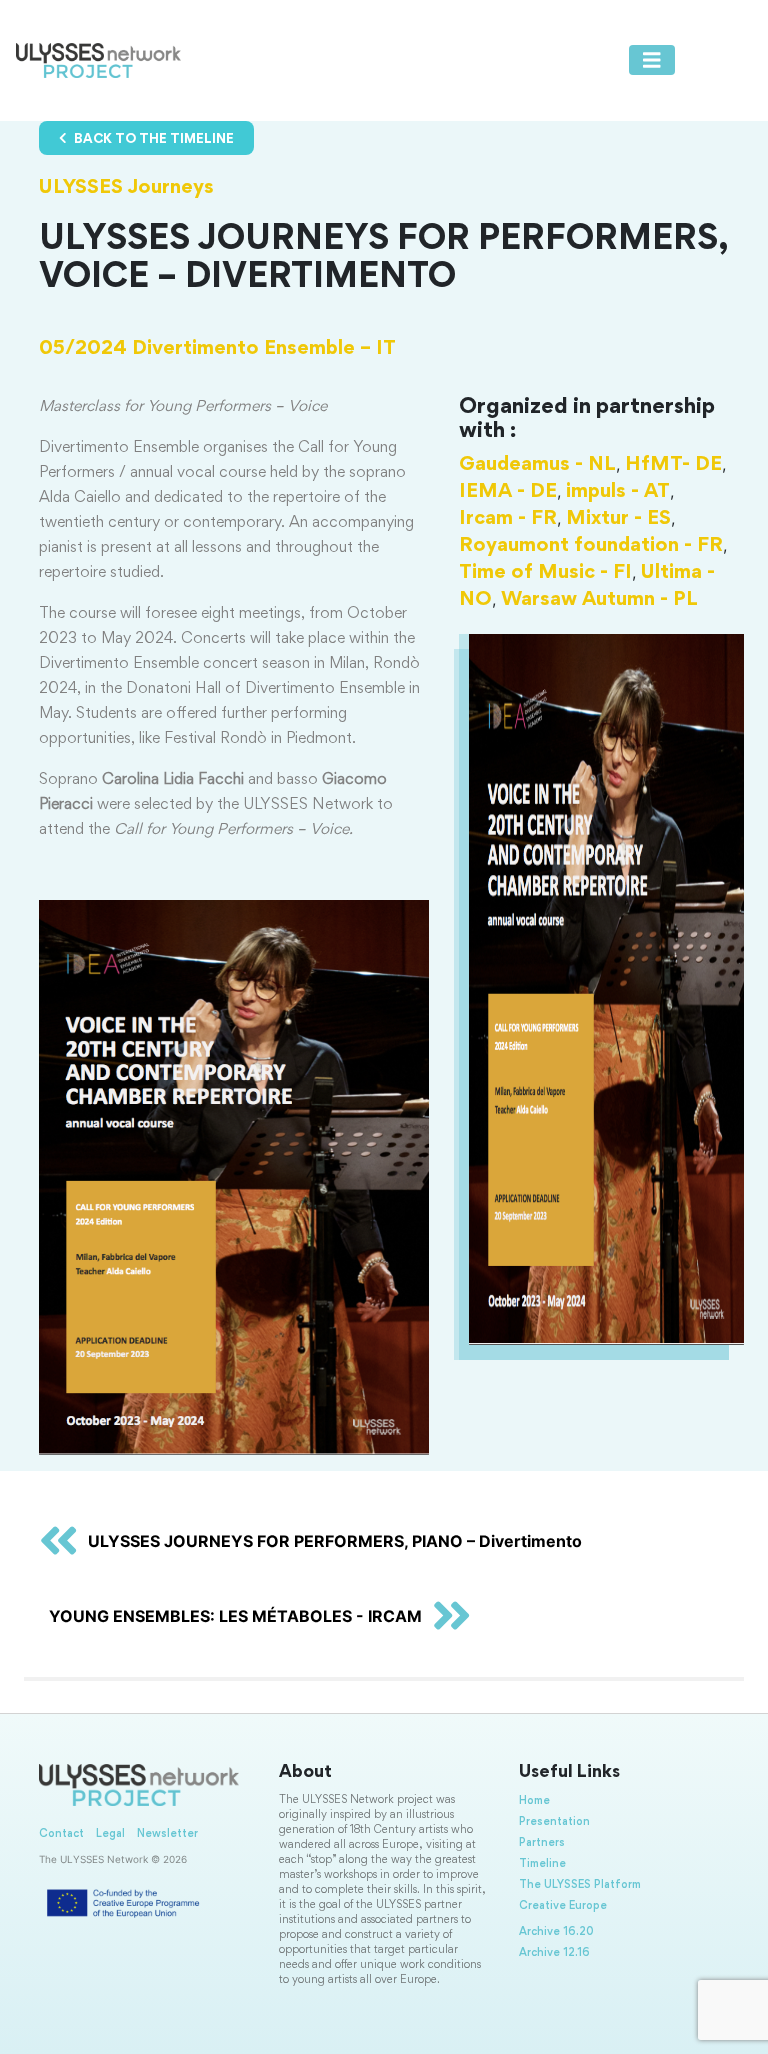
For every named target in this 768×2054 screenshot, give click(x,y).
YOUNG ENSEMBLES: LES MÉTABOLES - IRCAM (235, 1616)
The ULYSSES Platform (580, 1885)
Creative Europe (563, 1906)
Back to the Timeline (152, 140)
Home (534, 1801)
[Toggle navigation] (652, 60)
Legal (110, 1834)
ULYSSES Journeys (126, 188)
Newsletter (167, 1834)
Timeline (542, 1864)
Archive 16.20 (556, 1932)
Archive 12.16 (554, 1953)
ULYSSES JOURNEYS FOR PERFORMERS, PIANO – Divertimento (335, 1541)
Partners (542, 1843)
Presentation (554, 1822)
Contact (61, 1834)
